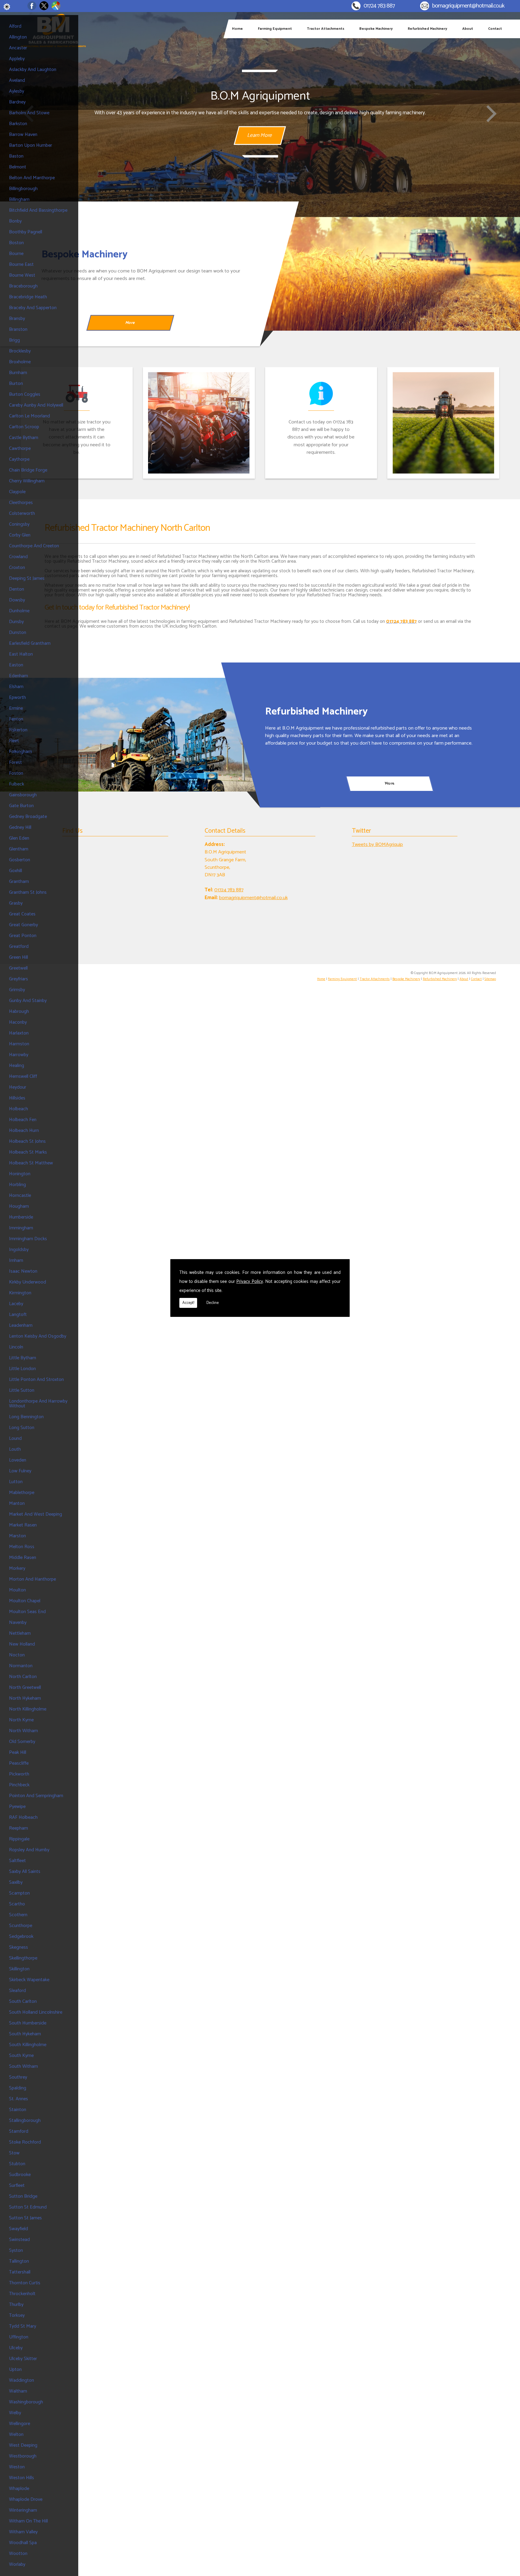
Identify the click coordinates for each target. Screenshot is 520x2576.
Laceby (16, 1304)
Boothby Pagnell (26, 232)
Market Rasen (23, 1525)
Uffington (19, 2337)
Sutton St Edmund (28, 2207)
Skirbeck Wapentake (29, 1980)
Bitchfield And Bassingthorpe (38, 210)
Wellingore (20, 2424)
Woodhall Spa (23, 2543)
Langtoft (18, 1315)
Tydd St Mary (23, 2326)
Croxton (17, 568)
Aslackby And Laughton (33, 70)
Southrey (18, 2077)
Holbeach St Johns (27, 1141)
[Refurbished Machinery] (130, 735)
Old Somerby (22, 1742)
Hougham (19, 1206)
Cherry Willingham (27, 481)
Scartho (17, 1904)
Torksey (17, 2315)
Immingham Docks (28, 1239)
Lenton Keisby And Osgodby (38, 1336)
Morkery (17, 1568)
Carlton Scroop (24, 427)
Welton (16, 2435)
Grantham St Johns (28, 892)
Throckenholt (22, 2294)
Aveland (17, 80)
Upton (15, 2370)
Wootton (18, 2554)
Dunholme (19, 611)
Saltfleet (17, 1861)
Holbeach (19, 1109)
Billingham (19, 200)
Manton (17, 1503)
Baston (16, 156)
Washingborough (26, 2402)
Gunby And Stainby (28, 1001)
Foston (16, 773)
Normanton (21, 1666)
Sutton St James (25, 2218)
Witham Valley (23, 2532)
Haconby (18, 1022)
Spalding (18, 2088)
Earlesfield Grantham (30, 643)
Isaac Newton (23, 1271)
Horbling (17, 1185)
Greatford (19, 947)
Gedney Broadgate (28, 817)
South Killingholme (28, 2045)
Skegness (19, 1947)
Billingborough (23, 189)
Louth (15, 1449)
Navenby (18, 1623)
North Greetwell (25, 1688)
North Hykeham (25, 1698)
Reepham (19, 1828)
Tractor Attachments (326, 29)
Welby (15, 2413)
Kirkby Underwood (28, 1282)
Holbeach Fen (23, 1120)
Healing (17, 1066)
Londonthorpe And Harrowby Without (38, 1404)
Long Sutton (22, 1428)
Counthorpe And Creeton (34, 546)
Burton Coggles (25, 394)
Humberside (21, 1217)
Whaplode (19, 2489)
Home (237, 29)
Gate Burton (21, 806)
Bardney (17, 102)
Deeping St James (27, 578)
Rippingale (19, 1839)
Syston (16, 2250)
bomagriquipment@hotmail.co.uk (468, 6)
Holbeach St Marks (28, 1152)
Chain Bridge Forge (28, 470)
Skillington (19, 1969)
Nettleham (20, 1633)
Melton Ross (22, 1547)
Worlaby (17, 2564)
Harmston (19, 1044)
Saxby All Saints (25, 1872)
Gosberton (20, 860)
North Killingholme (28, 1709)
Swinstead (19, 2240)
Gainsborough (23, 795)
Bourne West (22, 275)
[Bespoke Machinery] (390, 274)
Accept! (188, 1303)
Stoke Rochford (25, 2142)
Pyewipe (17, 1807)
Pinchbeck (19, 1785)
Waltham (18, 2391)
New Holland (22, 1644)
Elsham (16, 687)
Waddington (22, 2380)
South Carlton (23, 2001)
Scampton (19, 1893)
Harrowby (19, 1055)
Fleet (14, 741)
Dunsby (16, 622)
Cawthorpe (20, 449)
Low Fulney (20, 1471)
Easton (16, 665)
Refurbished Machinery (427, 29)
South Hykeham (25, 2034)
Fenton (16, 719)
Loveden (18, 1460)
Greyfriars (19, 979)
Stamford (19, 2131)
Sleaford (17, 1991)
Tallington (19, 2261)
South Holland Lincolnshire (36, 2012)
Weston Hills (22, 2478)
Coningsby (19, 524)
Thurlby (16, 2305)
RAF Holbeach (23, 1817)
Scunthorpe (21, 1926)
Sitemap (490, 979)
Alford (15, 26)
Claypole (17, 492)
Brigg (14, 340)
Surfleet (17, 2186)
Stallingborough (25, 2121)
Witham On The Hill (28, 2521)
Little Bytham (23, 1358)
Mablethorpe (22, 1493)
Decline (213, 1303)
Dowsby (17, 600)
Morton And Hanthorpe (32, 1579)
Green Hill (19, 957)
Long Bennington (26, 1417)
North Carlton (23, 1677)
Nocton (17, 1655)
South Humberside (28, 2023)
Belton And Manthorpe (32, 178)
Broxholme (20, 362)
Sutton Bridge (23, 2196)
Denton (17, 589)
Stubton (17, 2164)
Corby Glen (20, 535)
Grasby (16, 903)
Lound (15, 1439)
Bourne (16, 254)
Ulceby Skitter (23, 2359)
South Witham (23, 2066)
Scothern (18, 1915)
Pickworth (19, 1774)
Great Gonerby (23, 925)
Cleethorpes (21, 503)
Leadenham (21, 1325)
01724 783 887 (379, 6)
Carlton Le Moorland (29, 416)
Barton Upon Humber (31, 145)
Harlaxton (19, 1033)
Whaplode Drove (26, 2499)
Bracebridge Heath (28, 297)
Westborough (23, 2456)
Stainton (18, 2110)
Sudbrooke (20, 2175)
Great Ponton (23, 936)
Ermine (16, 708)
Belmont (18, 167)
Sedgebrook (21, 1937)
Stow (14, 2153)
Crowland (18, 557)
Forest (15, 762)
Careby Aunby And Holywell (36, 405)
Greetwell (18, 968)
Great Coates (22, 914)
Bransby (17, 319)
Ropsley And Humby (29, 1850)
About (468, 29)
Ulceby (16, 2348)
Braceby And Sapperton (33, 308)
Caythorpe (19, 459)
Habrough (19, 1011)
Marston (17, 1536)
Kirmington (20, 1293)
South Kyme (21, 2056)
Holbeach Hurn (24, 1131)
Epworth (17, 698)
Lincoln (16, 1347)
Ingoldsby (19, 1250)
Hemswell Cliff (23, 1076)
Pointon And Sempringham (36, 1796)
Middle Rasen (23, 1558)
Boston (16, 243)
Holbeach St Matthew (31, 1163)
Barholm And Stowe (29, 113)
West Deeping (23, 2445)
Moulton (17, 1590)
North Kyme (21, 1720)
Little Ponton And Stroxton (36, 1380)
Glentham (19, 849)
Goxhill (15, 871)
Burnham (18, 373)
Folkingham (20, 752)
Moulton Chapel (25, 1601)
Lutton (16, 1482)
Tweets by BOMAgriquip (377, 845)
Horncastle (20, 1196)
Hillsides (17, 1098)
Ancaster (18, 48)
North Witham (23, 1731)
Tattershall (20, 2272)
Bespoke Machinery (376, 29)
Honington (20, 1174)
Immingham (21, 1228)
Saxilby (16, 1882)
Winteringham (23, 2510)
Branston (18, 329)
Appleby (17, 59)
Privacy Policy (250, 1282)
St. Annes (19, 2099)
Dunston (18, 633)
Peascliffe (19, 1763)
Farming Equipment (275, 29)
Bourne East (21, 264)
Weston (17, 2467)
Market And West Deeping (36, 1514)
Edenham (19, 676)
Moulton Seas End (27, 1612)
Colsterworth (22, 513)
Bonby (15, 221)
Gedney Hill (20, 827)
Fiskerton (18, 730)
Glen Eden (19, 838)
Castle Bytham (24, 438)
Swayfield (19, 2229)
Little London (22, 1369)
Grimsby (17, 990)
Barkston (18, 124)
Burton (16, 384)
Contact (495, 29)
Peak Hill (18, 1752)
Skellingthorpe (23, 1958)
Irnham (16, 1260)
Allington (18, 37)
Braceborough (23, 286)
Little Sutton (22, 1390)
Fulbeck (17, 784)
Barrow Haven (23, 135)
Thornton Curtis (25, 2283)
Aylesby (17, 91)
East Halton (21, 654)
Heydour (18, 1087)
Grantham (19, 882)
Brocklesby (20, 351)
